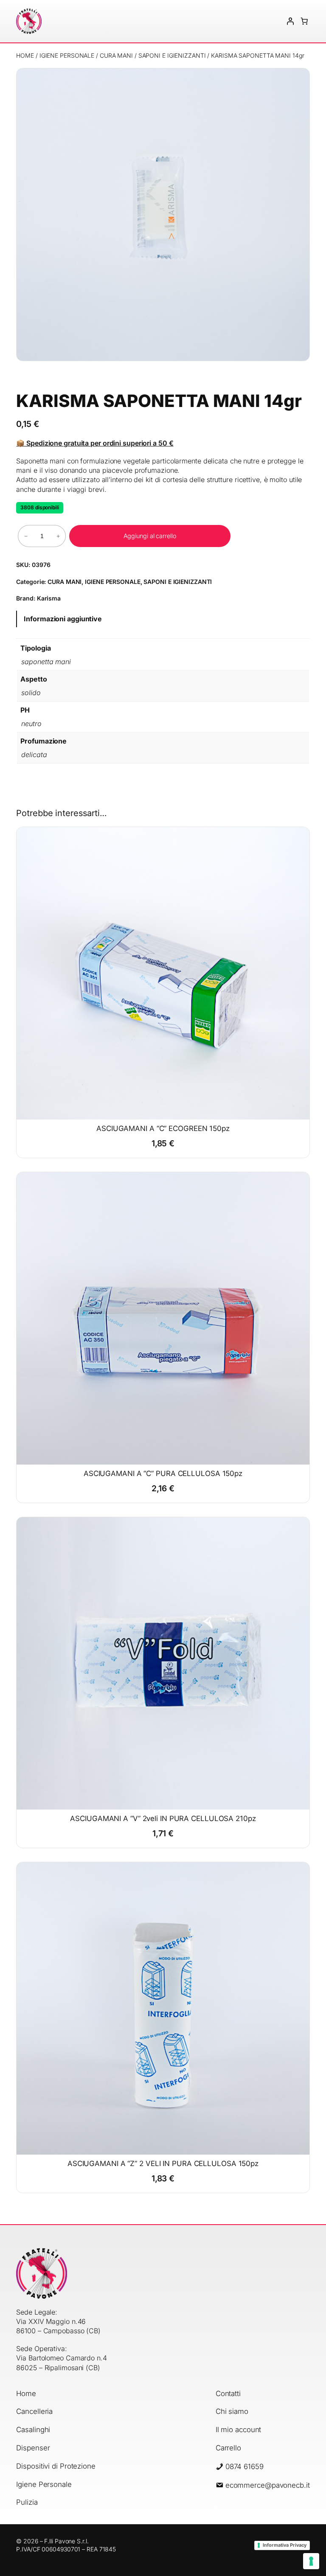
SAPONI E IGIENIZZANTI (172, 55)
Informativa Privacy (285, 2545)
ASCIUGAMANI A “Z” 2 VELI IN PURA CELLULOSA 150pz (163, 2164)
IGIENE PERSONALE (67, 55)
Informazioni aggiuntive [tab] (63, 619)
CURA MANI (116, 55)
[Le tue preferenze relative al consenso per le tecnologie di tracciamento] (311, 2561)
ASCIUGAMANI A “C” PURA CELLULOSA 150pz (163, 1474)
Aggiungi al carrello (150, 536)
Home (25, 55)
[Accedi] (290, 21)
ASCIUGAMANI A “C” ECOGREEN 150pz (163, 1129)
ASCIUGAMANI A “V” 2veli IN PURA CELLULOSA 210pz (163, 1819)
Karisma (49, 598)
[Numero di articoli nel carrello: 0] (304, 21)
